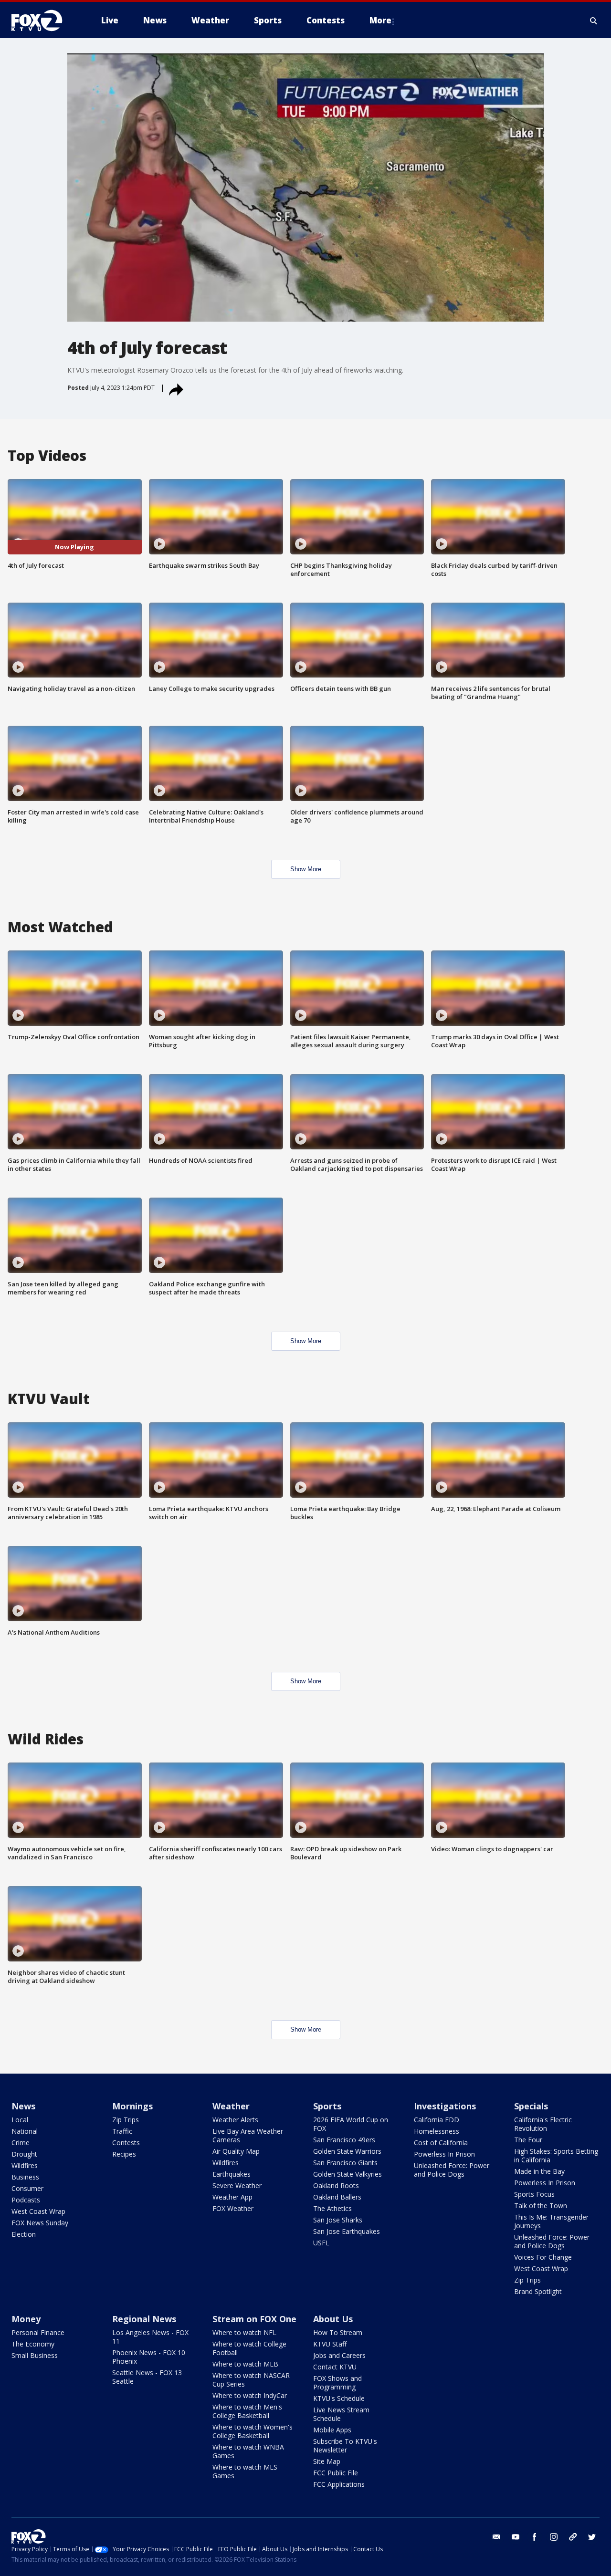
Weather (231, 2106)
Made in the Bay (539, 2171)
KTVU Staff (330, 2344)
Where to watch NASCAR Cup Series (251, 2380)
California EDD (437, 2120)
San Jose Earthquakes (347, 2231)
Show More (306, 869)
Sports (327, 2106)
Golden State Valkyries (348, 2174)
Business (25, 2177)
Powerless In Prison (444, 2154)
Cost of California (441, 2143)
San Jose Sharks (338, 2220)
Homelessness (437, 2131)
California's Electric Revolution (543, 2124)
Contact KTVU (335, 2367)
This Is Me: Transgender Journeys (551, 2221)
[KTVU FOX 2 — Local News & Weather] (43, 21)
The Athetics (332, 2208)
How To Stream (338, 2332)
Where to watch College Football (249, 2348)
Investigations (445, 2106)
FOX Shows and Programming (337, 2383)
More (380, 20)
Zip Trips (126, 2120)
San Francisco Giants (345, 2163)
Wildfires (25, 2165)
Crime (21, 2143)
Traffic (122, 2131)
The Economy (33, 2344)
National (25, 2131)
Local (20, 2120)
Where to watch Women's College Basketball (253, 2431)
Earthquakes (232, 2174)
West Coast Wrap (38, 2211)
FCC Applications (339, 2484)
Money (26, 2319)
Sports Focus (534, 2194)
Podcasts (26, 2200)
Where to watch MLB (245, 2364)
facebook (535, 2537)
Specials (531, 2106)
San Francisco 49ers (344, 2140)
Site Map (327, 2461)
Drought (24, 2154)
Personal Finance (38, 2332)
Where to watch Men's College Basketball (247, 2411)
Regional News (144, 2319)
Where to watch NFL (244, 2332)
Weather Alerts (235, 2120)
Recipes (124, 2154)
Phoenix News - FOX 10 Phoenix (149, 2357)
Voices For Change (543, 2257)
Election (24, 2234)
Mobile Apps (332, 2430)
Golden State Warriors (347, 2151)
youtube (516, 2537)
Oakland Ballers (337, 2197)
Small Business (35, 2355)
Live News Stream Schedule (341, 2414)
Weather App (232, 2197)
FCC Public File (336, 2473)
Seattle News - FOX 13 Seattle (147, 2377)
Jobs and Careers (339, 2355)
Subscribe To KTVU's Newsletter (345, 2446)
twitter (592, 2537)
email (496, 2537)
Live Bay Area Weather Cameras (248, 2135)
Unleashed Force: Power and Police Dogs (452, 2170)
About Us (333, 2319)
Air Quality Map (236, 2151)
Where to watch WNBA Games (248, 2451)
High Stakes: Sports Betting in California (556, 2155)
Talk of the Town (541, 2206)
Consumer (27, 2188)
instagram (554, 2537)
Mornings (132, 2106)
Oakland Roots (336, 2185)
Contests (126, 2143)
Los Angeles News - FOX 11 (150, 2337)
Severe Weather (237, 2185)
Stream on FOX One (254, 2319)
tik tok (573, 2537)
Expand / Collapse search (594, 21)
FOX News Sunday (40, 2223)
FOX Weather (233, 2208)
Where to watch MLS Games (245, 2471)
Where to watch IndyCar (250, 2395)
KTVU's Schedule (339, 2398)
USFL (321, 2243)
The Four (528, 2140)
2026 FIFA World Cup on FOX (351, 2124)
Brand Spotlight (538, 2291)
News (23, 2106)
